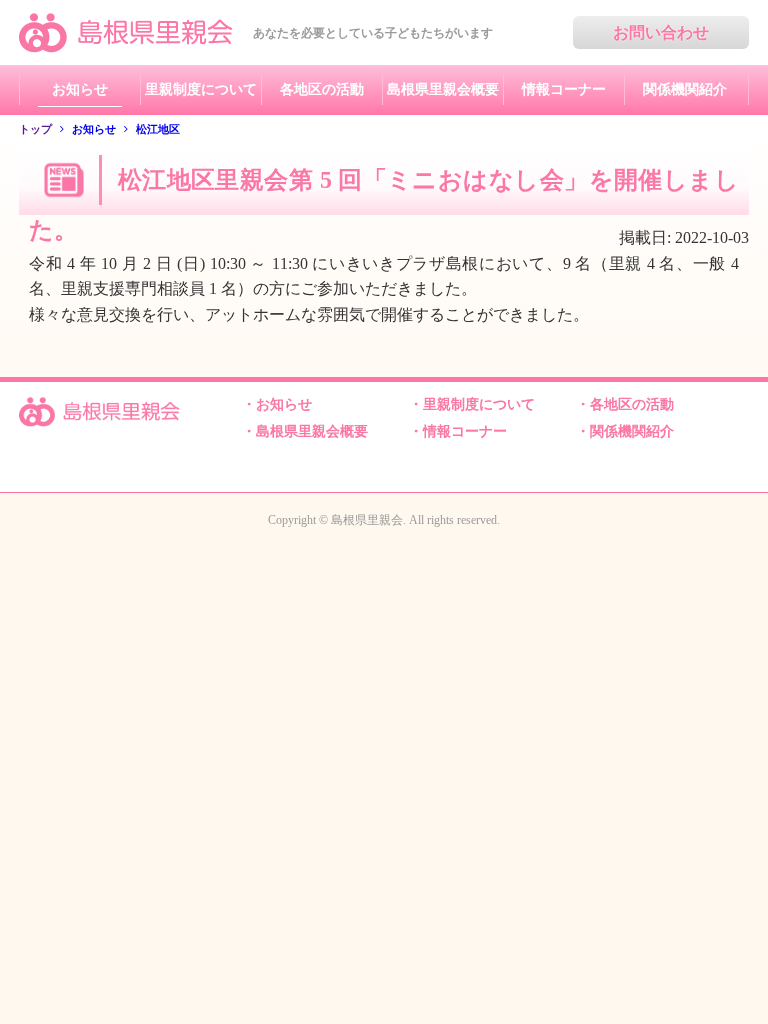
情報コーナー (564, 89)
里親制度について (201, 89)
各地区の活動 (322, 89)
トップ (35, 129)
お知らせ (80, 89)
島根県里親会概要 (443, 89)
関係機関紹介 (685, 89)
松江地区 (158, 129)
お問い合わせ (661, 32)
